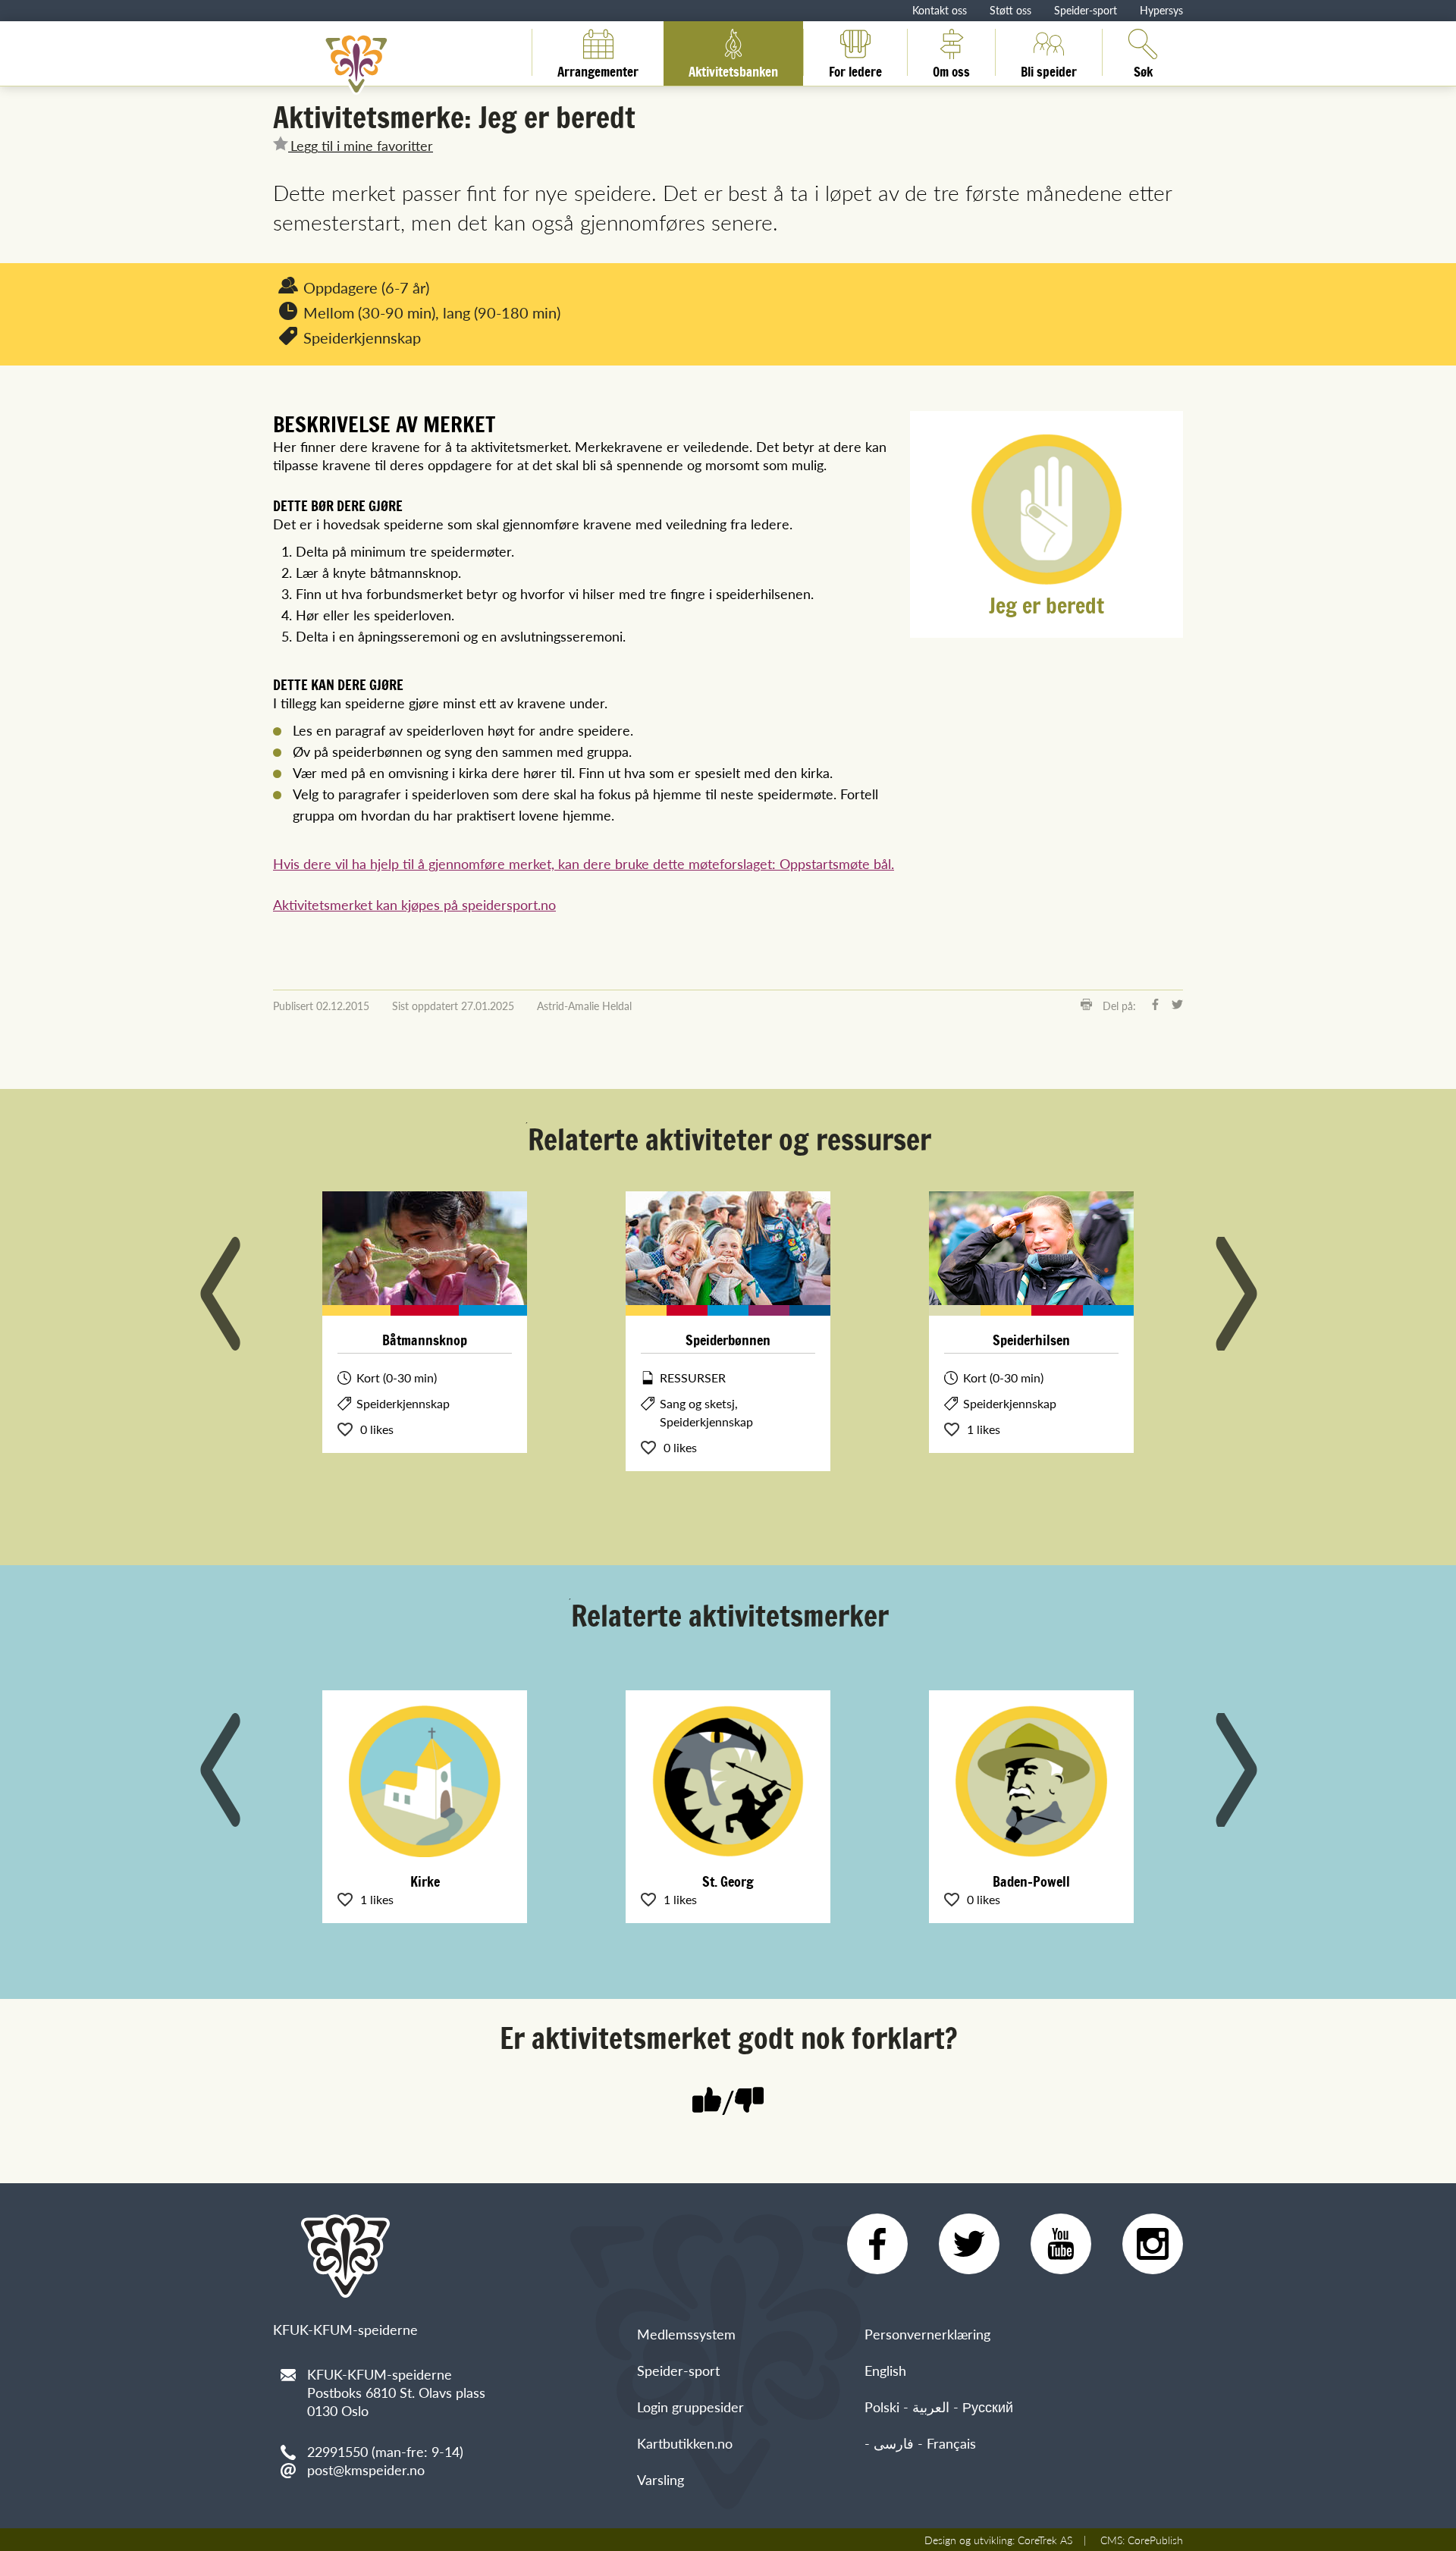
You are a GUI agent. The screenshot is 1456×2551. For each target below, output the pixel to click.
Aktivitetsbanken (733, 69)
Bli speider (1049, 69)
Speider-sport (1086, 10)
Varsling (661, 2479)
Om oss (951, 69)
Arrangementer (598, 69)
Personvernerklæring (927, 2334)
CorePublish (1155, 2540)
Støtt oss (1010, 10)
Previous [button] (220, 1294)
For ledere (855, 69)
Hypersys (1161, 10)
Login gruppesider (690, 2407)
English (885, 2370)
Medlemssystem (686, 2334)
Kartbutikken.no (685, 2443)
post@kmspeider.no (366, 2469)
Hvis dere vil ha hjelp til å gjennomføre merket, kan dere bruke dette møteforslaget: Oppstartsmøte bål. (584, 863)
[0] (749, 2102)
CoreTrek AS (1045, 2540)
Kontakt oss (940, 10)
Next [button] (1236, 1294)
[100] (707, 2102)
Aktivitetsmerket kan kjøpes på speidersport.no (414, 904)
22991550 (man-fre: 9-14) (385, 2451)
